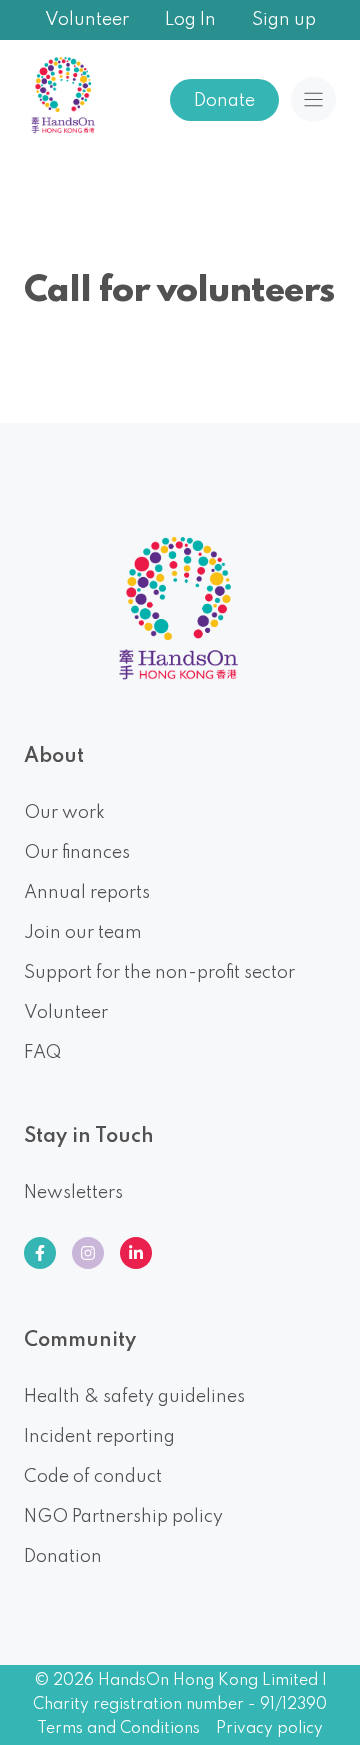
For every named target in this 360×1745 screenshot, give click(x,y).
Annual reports (87, 893)
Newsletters (73, 1193)
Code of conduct (93, 1477)
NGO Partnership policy (123, 1517)
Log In (190, 20)
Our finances (77, 853)
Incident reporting (99, 1437)
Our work (64, 813)
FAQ (42, 1053)
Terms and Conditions (118, 1729)
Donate (224, 101)
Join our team (83, 933)
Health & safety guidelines (134, 1397)
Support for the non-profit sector (159, 973)
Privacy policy (269, 1729)
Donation (63, 1557)
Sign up (284, 20)
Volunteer (87, 20)
